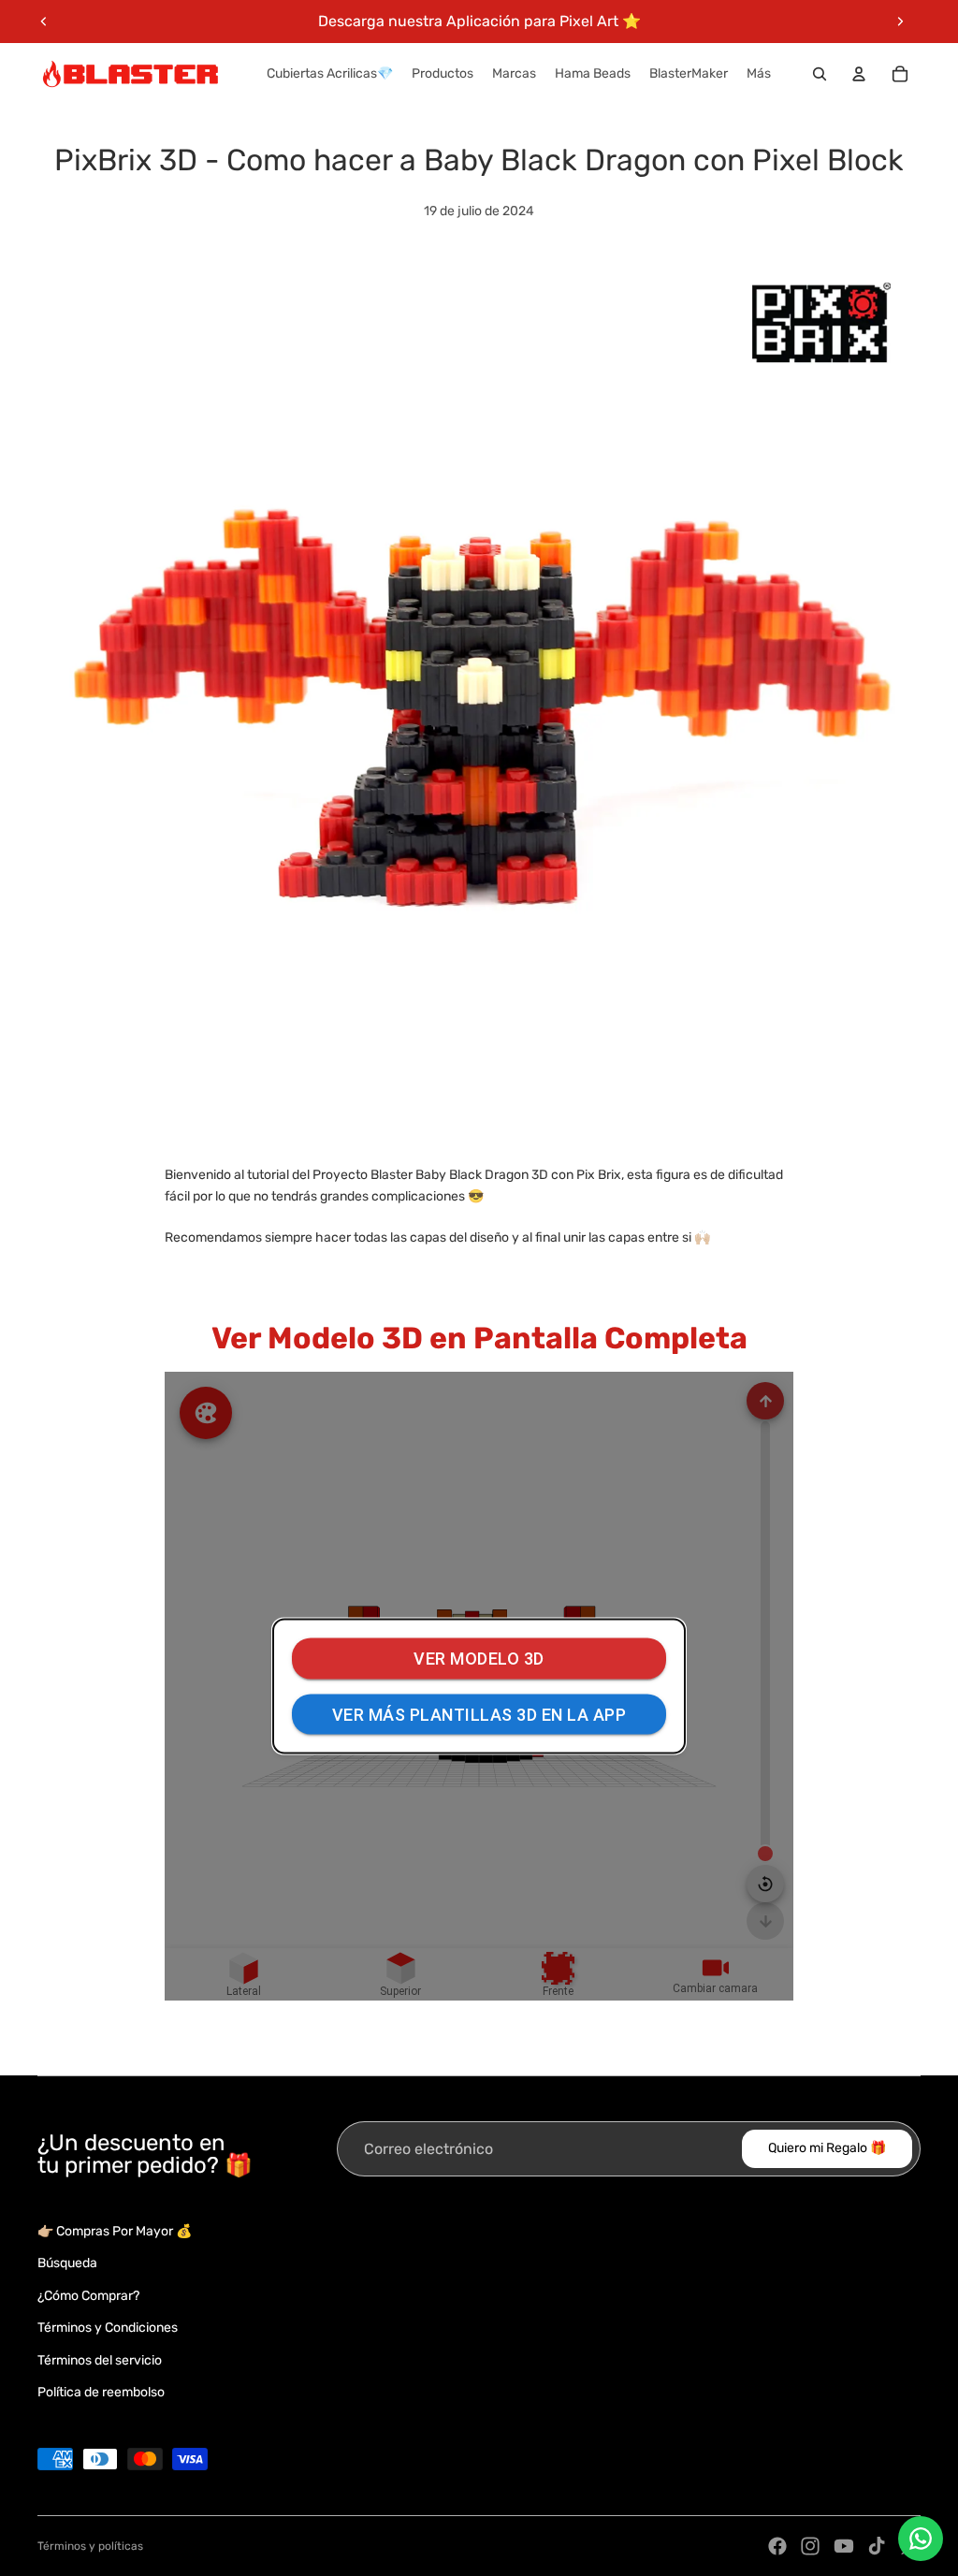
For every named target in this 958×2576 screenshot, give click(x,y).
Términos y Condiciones (108, 2328)
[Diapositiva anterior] (44, 22)
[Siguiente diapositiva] (900, 22)
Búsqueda (67, 2263)
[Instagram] (810, 2546)
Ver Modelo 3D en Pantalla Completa (479, 1338)
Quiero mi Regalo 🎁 (827, 2148)
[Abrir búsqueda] (820, 74)
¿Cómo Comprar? (88, 2296)
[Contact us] (921, 2539)
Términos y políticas (90, 2546)
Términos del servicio (100, 2360)
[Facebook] (777, 2546)
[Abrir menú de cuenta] (859, 74)
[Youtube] (844, 2546)
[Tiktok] (877, 2546)
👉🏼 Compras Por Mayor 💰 (115, 2231)
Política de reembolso (101, 2392)
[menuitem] (759, 74)
